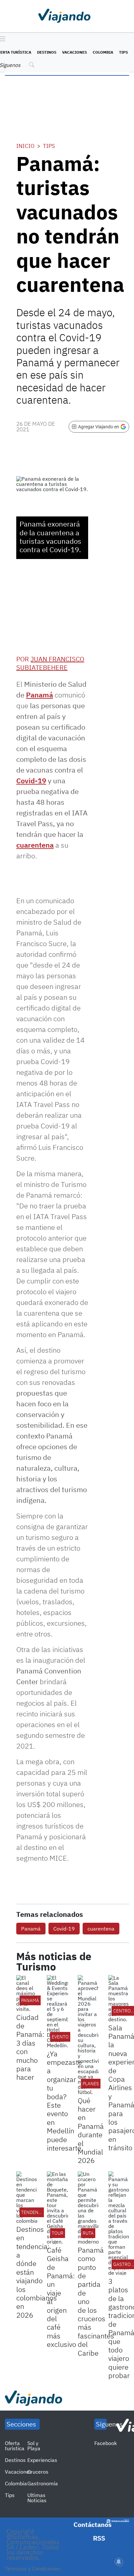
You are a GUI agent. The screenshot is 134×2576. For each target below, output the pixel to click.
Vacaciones (74, 52)
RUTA (88, 2233)
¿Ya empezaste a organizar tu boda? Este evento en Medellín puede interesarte (64, 2101)
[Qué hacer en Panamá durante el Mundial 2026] (88, 2035)
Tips (123, 52)
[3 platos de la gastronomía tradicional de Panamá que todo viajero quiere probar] (119, 2223)
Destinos (47, 52)
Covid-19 (31, 781)
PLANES (91, 2084)
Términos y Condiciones (33, 2569)
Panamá (40, 695)
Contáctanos (93, 2524)
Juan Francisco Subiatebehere (50, 663)
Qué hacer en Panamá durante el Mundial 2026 (91, 2130)
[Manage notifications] (119, 2562)
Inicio (25, 146)
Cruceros (38, 2472)
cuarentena (35, 845)
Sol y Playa (34, 2446)
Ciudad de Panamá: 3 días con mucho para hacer (30, 2047)
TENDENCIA (33, 2212)
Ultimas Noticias (37, 2498)
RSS (99, 2538)
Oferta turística (15, 2446)
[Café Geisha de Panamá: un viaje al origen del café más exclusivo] (57, 2208)
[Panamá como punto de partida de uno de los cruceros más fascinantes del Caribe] (88, 2208)
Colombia (103, 52)
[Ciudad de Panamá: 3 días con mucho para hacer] (27, 1993)
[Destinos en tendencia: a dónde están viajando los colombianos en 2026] (27, 2197)
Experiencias (42, 2460)
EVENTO (60, 2037)
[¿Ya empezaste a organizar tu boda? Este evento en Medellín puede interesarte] (57, 2011)
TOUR (58, 2233)
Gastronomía (43, 2483)
